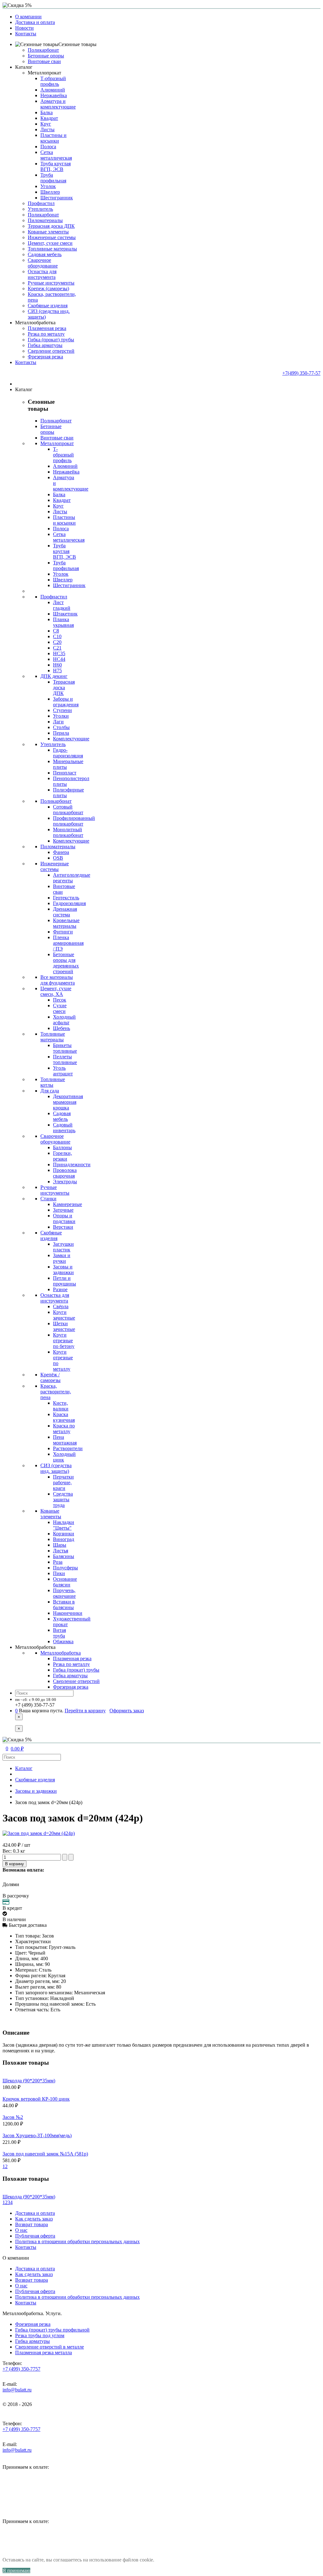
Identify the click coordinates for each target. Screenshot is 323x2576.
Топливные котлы (53, 1082)
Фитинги (63, 932)
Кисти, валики (61, 1406)
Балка (47, 112)
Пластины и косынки (53, 138)
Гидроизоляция (69, 903)
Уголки (61, 716)
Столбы (61, 727)
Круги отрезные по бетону (64, 1341)
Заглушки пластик (63, 1247)
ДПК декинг (54, 676)
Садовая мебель (45, 254)
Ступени (62, 710)
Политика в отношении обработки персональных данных (77, 2241)
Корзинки (64, 1534)
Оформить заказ (127, 1711)
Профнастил (41, 203)
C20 (57, 642)
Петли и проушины (65, 1281)
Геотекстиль (66, 898)
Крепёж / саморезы (50, 1377)
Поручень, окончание (64, 1593)
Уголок (48, 186)
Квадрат (49, 118)
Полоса (48, 147)
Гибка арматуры (45, 345)
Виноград (64, 1539)
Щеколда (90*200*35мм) (29, 2081)
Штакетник (65, 614)
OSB (58, 858)
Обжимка (63, 1641)
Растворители (68, 1448)
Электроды (65, 1182)
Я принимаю (16, 2570)
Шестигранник (57, 198)
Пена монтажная (65, 1440)
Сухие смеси (60, 1008)
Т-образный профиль (53, 81)
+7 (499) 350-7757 (21, 2369)
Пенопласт (65, 773)
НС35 (59, 653)
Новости (24, 28)
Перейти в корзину (85, 1711)
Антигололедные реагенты (72, 878)
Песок (60, 1000)
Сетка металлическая (56, 155)
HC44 (59, 659)
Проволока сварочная (65, 1173)
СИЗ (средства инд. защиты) (56, 1468)
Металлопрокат (44, 73)
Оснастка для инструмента (42, 274)
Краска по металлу (64, 1429)
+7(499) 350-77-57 (301, 373)
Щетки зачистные (64, 1326)
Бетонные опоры (46, 56)
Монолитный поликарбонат (68, 832)
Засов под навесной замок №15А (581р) (45, 2154)
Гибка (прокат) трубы (51, 340)
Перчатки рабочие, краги (63, 1482)
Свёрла (61, 1306)
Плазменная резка (47, 328)
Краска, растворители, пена (56, 1392)
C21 (57, 648)
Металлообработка (61, 1653)
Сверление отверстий (51, 351)
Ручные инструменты (51, 283)
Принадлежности (72, 1164)
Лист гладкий (62, 605)
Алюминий (53, 90)
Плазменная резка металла (44, 2353)
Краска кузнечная (64, 1417)
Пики (59, 1573)
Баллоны (62, 1147)
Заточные (63, 1210)
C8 (56, 631)
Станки (48, 1199)
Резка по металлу (46, 334)
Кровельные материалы (66, 923)
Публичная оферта (35, 2236)
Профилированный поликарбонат (74, 821)
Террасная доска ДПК (51, 226)
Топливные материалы (52, 249)
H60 (57, 665)
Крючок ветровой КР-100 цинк (36, 2099)
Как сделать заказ (34, 2219)
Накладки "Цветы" (64, 1525)
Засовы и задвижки (63, 1270)
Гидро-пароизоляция (68, 753)
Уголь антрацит (63, 1071)
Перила (61, 733)
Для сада (50, 1091)
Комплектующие (71, 739)
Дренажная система (65, 912)
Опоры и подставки (64, 1218)
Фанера (61, 852)
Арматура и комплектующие (58, 104)
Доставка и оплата (35, 22)
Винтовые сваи (44, 61)
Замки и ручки (62, 1258)
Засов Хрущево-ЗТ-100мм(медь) (37, 2135)
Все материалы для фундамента (58, 980)
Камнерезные (68, 1204)
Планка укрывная (63, 622)
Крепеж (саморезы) (48, 288)
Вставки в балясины (64, 1605)
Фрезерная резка (45, 357)
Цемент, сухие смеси (50, 243)
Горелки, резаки (62, 1156)
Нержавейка (54, 95)
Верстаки (63, 1227)
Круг (46, 124)
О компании (28, 17)
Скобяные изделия (48, 306)
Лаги (58, 722)
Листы (47, 129)
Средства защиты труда (63, 1500)
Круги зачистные (64, 1315)
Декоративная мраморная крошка (68, 1102)
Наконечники (68, 1613)
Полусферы (65, 1568)
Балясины (64, 1556)
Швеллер (50, 192)
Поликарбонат (43, 50)
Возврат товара (32, 2224)
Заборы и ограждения (66, 702)
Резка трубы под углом (40, 2335)
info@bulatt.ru (17, 2390)
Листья (61, 1551)
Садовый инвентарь (64, 1128)
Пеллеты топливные (65, 1059)
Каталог (24, 1768)
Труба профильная (53, 178)
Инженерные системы (52, 237)
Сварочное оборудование (43, 263)
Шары (60, 1545)
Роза (58, 1562)
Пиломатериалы (45, 220)
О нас (21, 2230)
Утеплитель (40, 209)
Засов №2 (13, 2117)
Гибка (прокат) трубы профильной (52, 2330)
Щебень (62, 1028)
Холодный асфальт (64, 1020)
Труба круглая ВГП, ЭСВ (56, 166)
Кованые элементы (48, 232)
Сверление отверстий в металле (50, 2347)
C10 (57, 636)
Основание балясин (65, 1582)
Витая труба (59, 1633)
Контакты (26, 34)
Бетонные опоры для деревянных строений (66, 963)
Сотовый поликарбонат (68, 810)
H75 (57, 670)
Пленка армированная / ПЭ (68, 943)
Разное (60, 1289)
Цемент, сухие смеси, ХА (56, 991)
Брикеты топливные (65, 1048)
